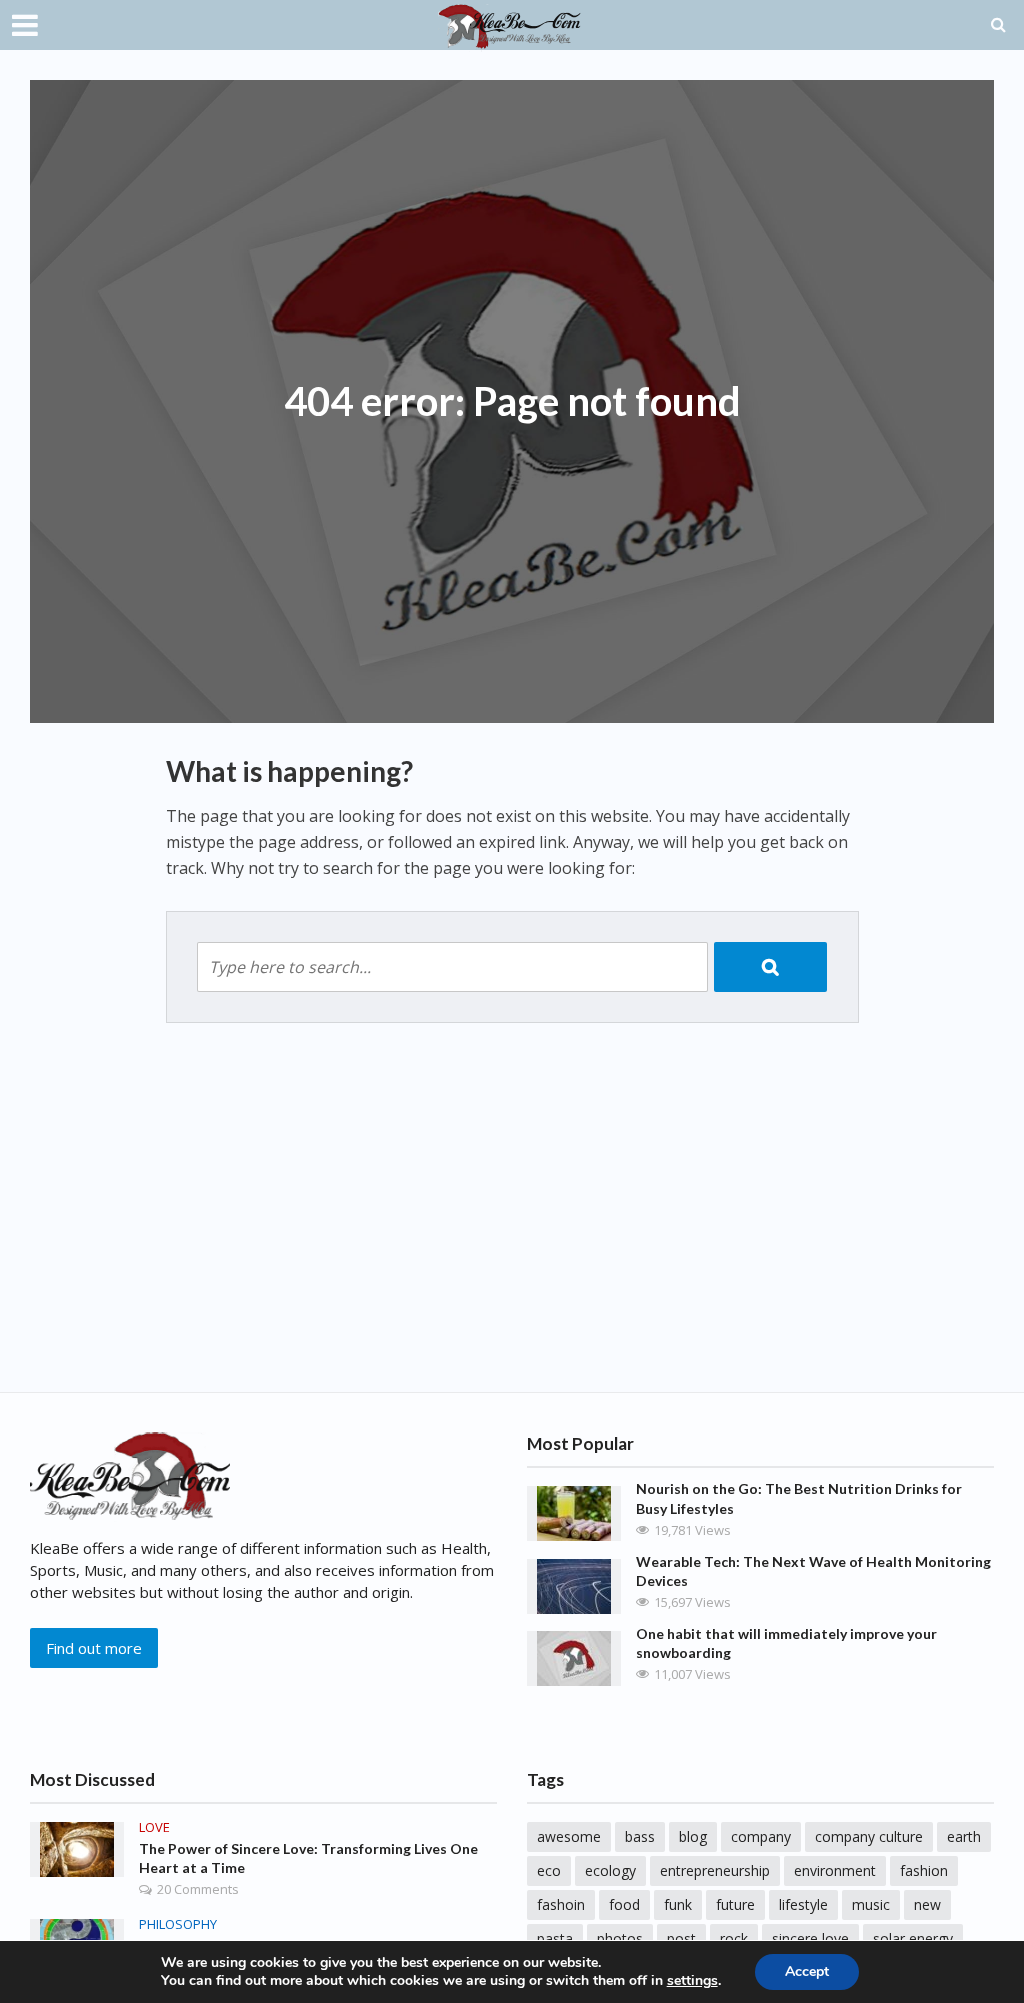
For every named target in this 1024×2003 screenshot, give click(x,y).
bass (640, 1836)
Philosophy (178, 1924)
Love (154, 1827)
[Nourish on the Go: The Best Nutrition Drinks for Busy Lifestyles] (574, 1512)
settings (692, 1981)
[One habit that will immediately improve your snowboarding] (574, 1656)
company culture (869, 1836)
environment (835, 1870)
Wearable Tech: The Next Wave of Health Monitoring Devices (813, 1571)
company (761, 1836)
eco (549, 1870)
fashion (924, 1870)
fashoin (561, 1904)
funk (678, 1904)
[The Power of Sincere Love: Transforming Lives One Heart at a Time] (77, 1848)
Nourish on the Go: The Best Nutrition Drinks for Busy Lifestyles (799, 1498)
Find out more (94, 1648)
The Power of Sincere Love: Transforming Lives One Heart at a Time (308, 1858)
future (735, 1904)
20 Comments (198, 1889)
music (871, 1904)
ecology (610, 1870)
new (927, 1904)
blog (693, 1836)
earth (964, 1836)
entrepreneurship (715, 1870)
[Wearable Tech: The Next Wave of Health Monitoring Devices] (574, 1584)
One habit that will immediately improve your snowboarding (786, 1643)
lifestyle (803, 1904)
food (624, 1904)
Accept (807, 1971)
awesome (569, 1836)
